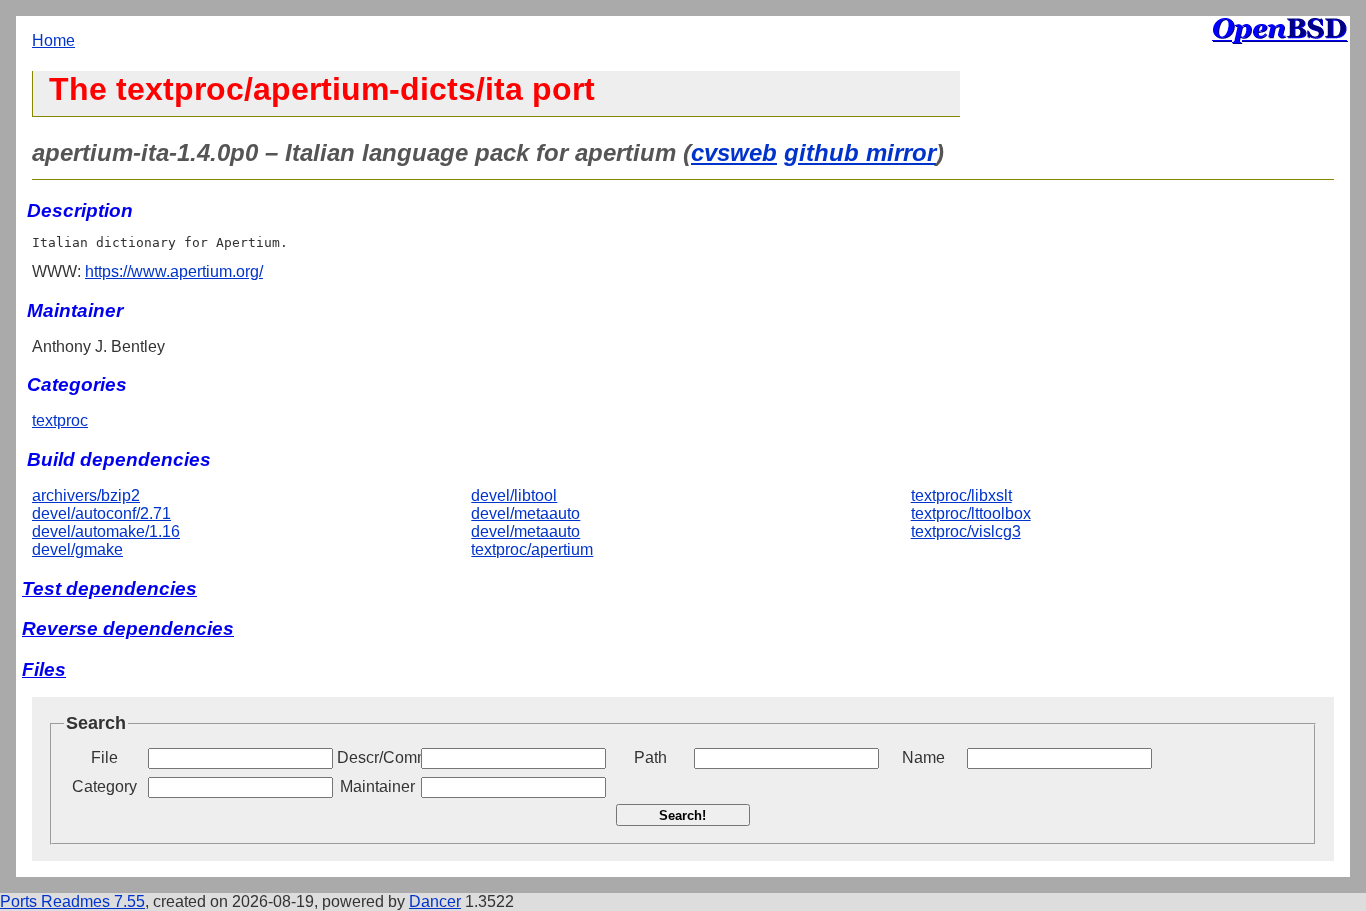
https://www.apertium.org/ (174, 271)
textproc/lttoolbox (971, 513)
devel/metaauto (525, 513)
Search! (682, 815)
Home (53, 40)
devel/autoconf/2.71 (101, 513)
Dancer (435, 901)
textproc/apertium (532, 549)
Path (650, 757)
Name (923, 757)
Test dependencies (109, 588)
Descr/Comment (377, 757)
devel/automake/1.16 (106, 531)
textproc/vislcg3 (966, 531)
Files (44, 669)
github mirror (860, 152)
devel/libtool (514, 495)
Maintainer (377, 786)
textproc (60, 420)
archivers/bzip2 (86, 495)
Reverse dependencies (128, 628)
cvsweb (734, 152)
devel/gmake (77, 549)
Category (104, 786)
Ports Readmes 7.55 (72, 901)
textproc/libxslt (961, 495)
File (104, 757)
